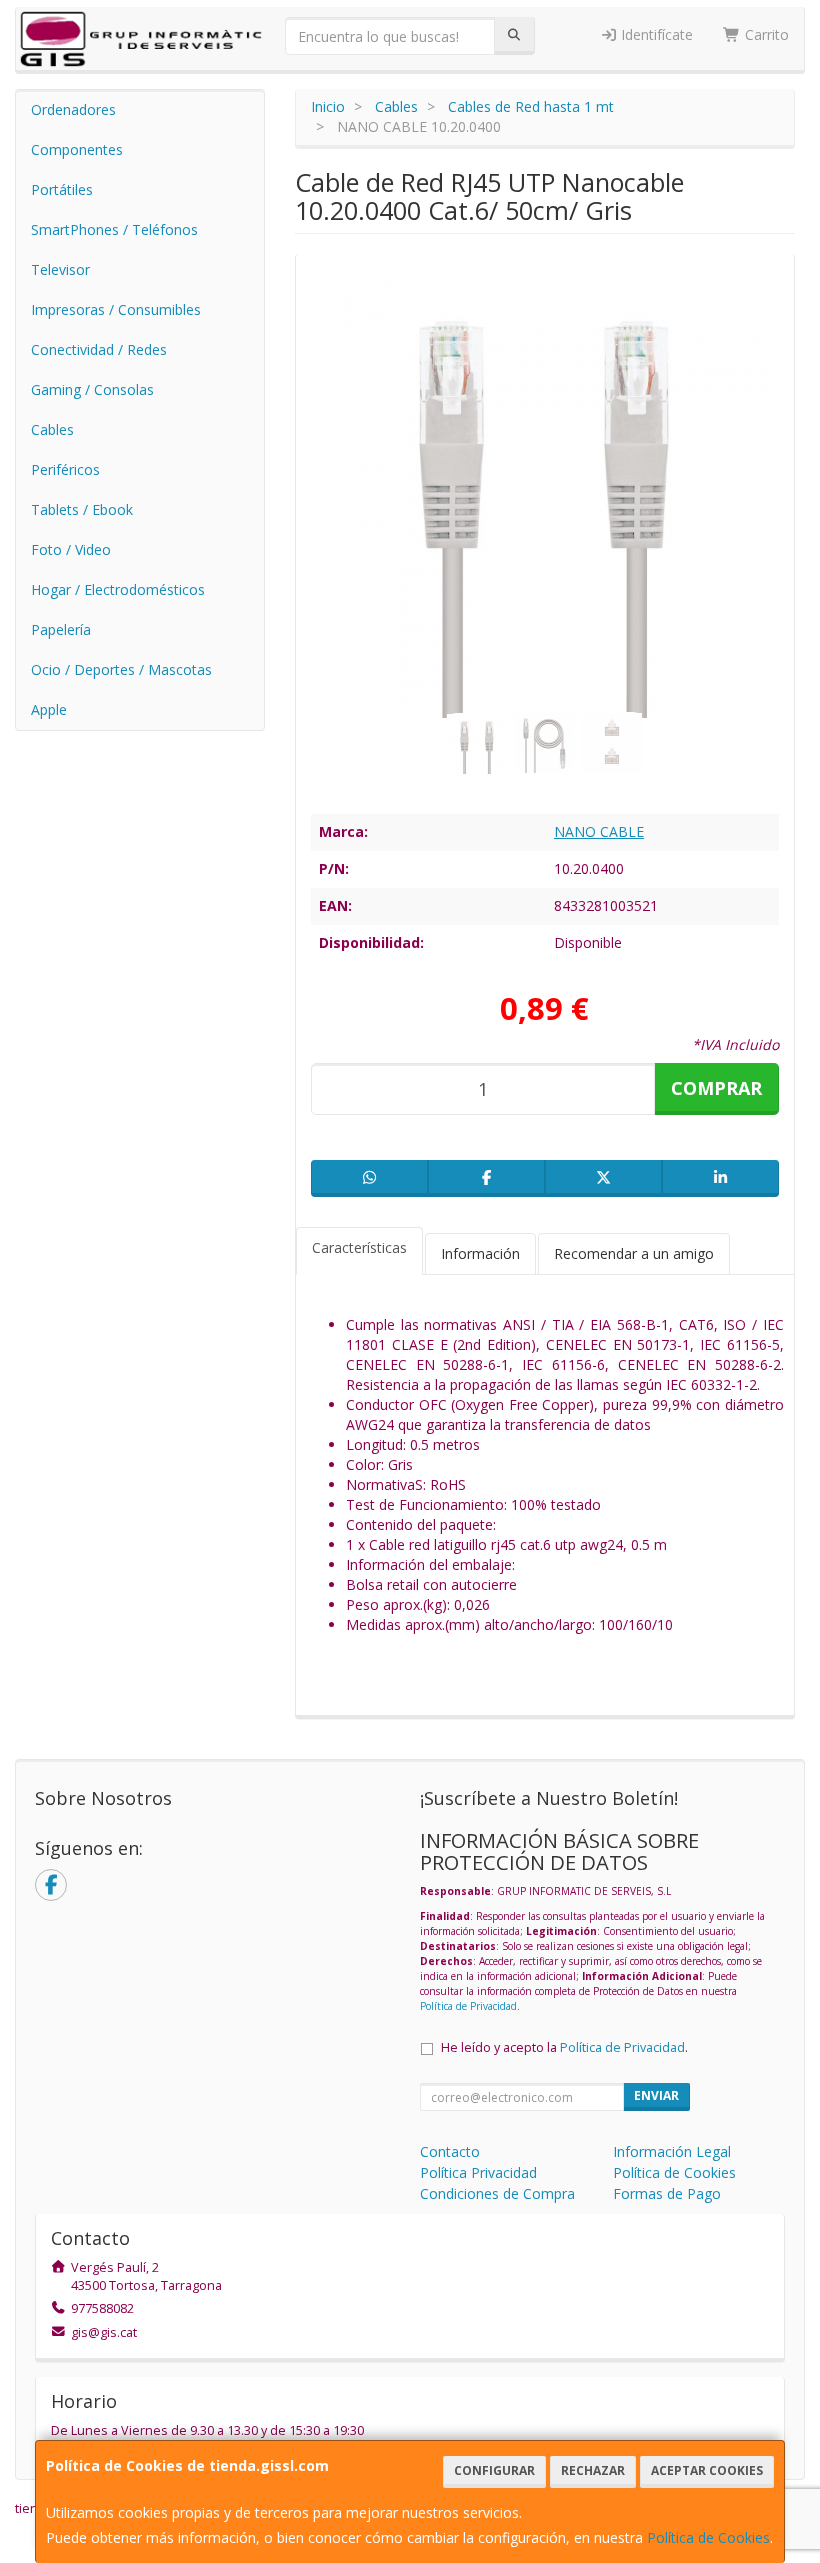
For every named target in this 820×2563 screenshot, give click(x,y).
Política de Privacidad (468, 2006)
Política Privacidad (478, 2172)
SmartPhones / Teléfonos (114, 229)
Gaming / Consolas (92, 389)
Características (359, 1247)
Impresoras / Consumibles (116, 309)
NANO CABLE (599, 831)
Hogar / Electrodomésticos (118, 589)
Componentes (77, 149)
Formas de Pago (667, 2193)
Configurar (494, 2470)
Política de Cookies (708, 2537)
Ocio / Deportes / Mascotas (121, 669)
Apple (49, 709)
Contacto (450, 2151)
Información (480, 1253)
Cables (52, 429)
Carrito (765, 34)
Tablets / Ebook (82, 509)
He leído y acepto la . (564, 2047)
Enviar (656, 2095)
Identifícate (655, 34)
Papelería (61, 629)
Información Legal (672, 2151)
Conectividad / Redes (99, 349)
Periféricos (65, 469)
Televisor (60, 269)
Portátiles (62, 189)
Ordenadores (73, 109)
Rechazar (593, 2470)
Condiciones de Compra (497, 2193)
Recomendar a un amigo (634, 1253)
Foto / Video (71, 549)
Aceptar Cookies (707, 2470)
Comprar (716, 1088)
